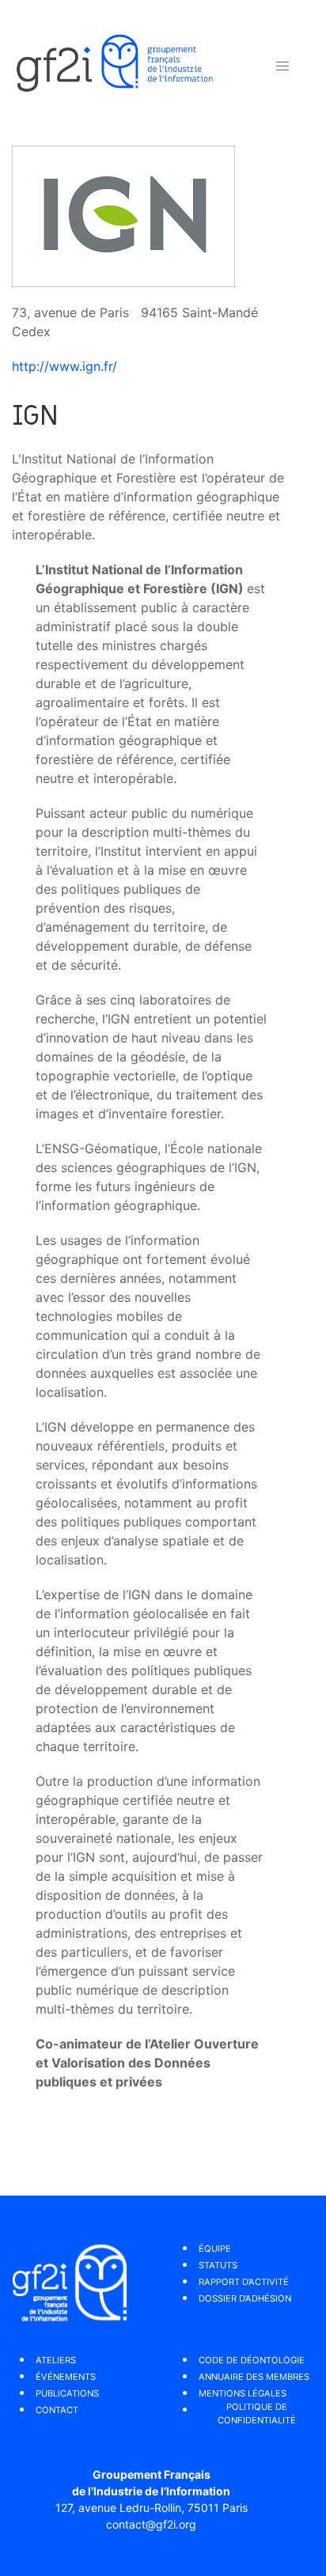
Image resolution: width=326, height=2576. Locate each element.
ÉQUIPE (215, 2249)
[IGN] (123, 215)
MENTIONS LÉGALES (243, 2393)
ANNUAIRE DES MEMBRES (254, 2377)
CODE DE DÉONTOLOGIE (252, 2360)
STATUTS (218, 2265)
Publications (67, 2393)
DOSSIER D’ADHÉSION (245, 2298)
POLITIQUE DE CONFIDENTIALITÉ (257, 2413)
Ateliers (56, 2360)
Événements (66, 2377)
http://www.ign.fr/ (64, 366)
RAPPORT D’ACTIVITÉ (244, 2282)
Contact (57, 2410)
